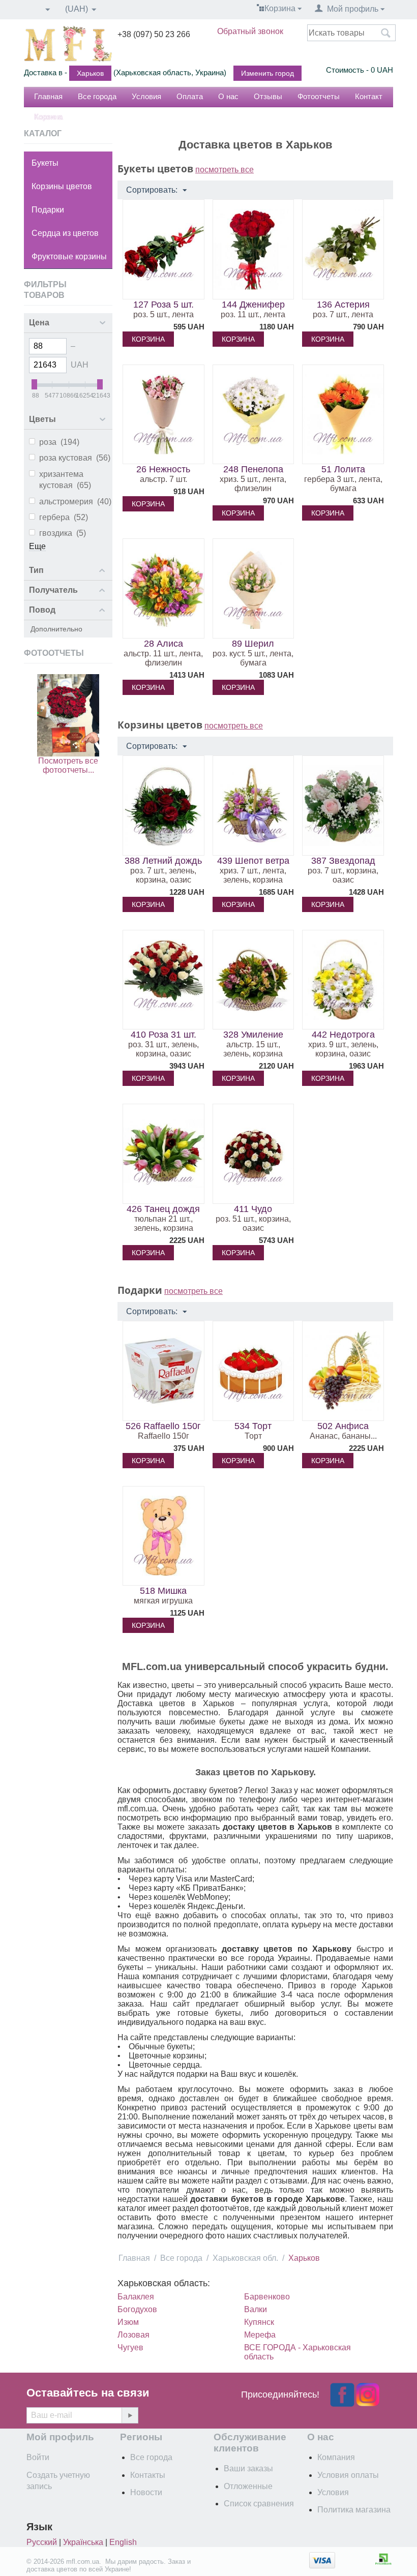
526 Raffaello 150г (163, 1426)
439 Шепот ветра (253, 861)
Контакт (369, 96)
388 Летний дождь (163, 861)
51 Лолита (343, 469)
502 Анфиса (343, 1426)
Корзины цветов (62, 186)
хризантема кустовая (65, 480)
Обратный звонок (250, 31)
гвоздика (63, 533)
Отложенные (248, 2486)
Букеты (45, 163)
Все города (97, 96)
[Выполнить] (130, 2415)
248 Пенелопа (253, 469)
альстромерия (75, 502)
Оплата (190, 96)
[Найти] (385, 34)
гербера (64, 517)
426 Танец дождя (163, 1209)
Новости (146, 2492)
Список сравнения (259, 2504)
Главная (48, 96)
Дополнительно (56, 629)
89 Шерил (253, 644)
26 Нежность (163, 469)
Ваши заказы (248, 2468)
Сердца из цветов (65, 233)
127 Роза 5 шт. (163, 305)
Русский (42, 2542)
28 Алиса (163, 644)
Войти (38, 2457)
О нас (228, 96)
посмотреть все (225, 170)
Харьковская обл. (245, 2258)
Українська (83, 2542)
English (123, 2542)
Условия (146, 96)
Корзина (48, 117)
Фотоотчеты (319, 96)
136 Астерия (343, 305)
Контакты (148, 2475)
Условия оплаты (348, 2475)
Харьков (90, 73)
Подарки (48, 210)
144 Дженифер (253, 305)
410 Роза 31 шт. (163, 1035)
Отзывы (268, 96)
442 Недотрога (343, 1035)
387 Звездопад (343, 861)
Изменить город (267, 73)
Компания (336, 2457)
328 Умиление (253, 1035)
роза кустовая (75, 458)
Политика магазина (354, 2510)
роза (59, 442)
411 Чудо (253, 1209)
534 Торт (253, 1426)
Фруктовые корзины (69, 256)
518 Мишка (163, 1591)
